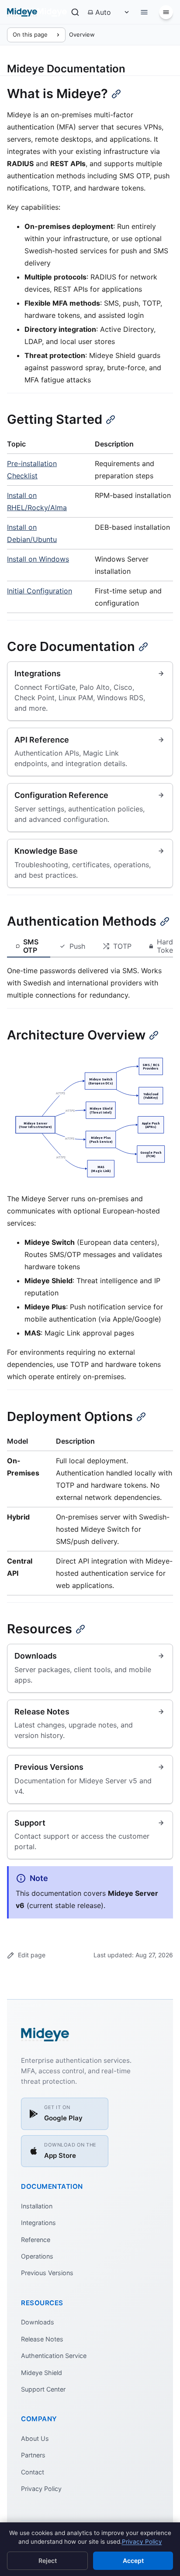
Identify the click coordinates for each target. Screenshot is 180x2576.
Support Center (43, 2389)
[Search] (75, 12)
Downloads (38, 2322)
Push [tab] (77, 946)
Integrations (38, 2223)
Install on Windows (38, 559)
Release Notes (42, 2339)
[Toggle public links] (144, 12)
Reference (36, 2240)
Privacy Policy (41, 2489)
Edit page (32, 1955)
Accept (133, 2561)
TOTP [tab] (122, 946)
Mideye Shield (42, 2373)
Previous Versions (47, 2273)
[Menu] (166, 12)
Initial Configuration (40, 591)
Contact (33, 2472)
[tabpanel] (90, 983)
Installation (37, 2206)
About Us (35, 2438)
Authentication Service (54, 2356)
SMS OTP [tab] (31, 946)
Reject (48, 2561)
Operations (37, 2256)
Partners (33, 2455)
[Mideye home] (37, 12)
